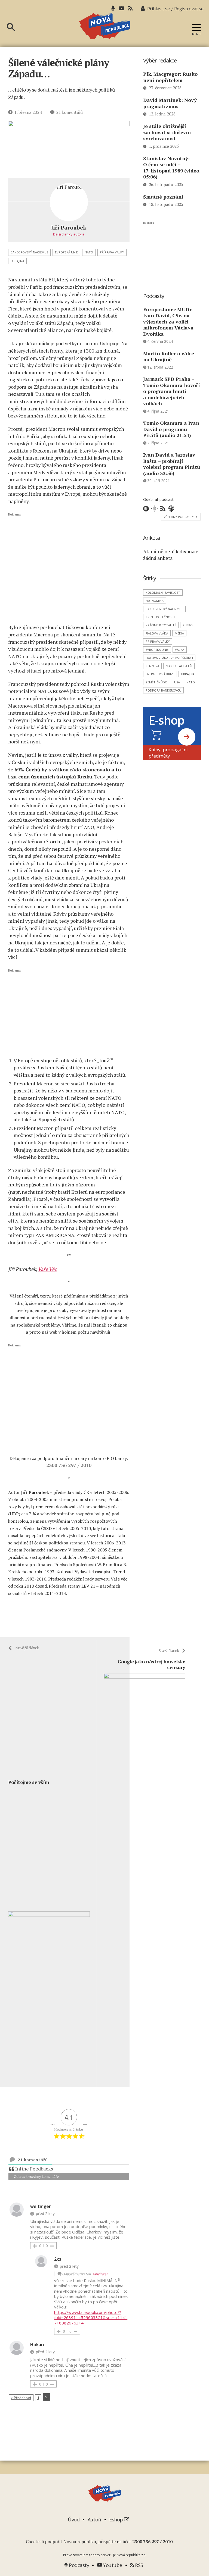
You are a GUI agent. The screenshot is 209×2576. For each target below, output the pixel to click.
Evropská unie (66, 252)
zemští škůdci (157, 682)
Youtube (112, 2565)
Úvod (74, 2520)
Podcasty (78, 2565)
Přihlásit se (159, 9)
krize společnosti (160, 617)
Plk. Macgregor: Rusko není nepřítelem (170, 77)
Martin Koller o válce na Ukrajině (169, 356)
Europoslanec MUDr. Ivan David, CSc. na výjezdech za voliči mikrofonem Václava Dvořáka (168, 322)
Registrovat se (189, 9)
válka (180, 650)
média (179, 633)
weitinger (100, 2274)
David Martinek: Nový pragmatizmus (170, 103)
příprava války (112, 252)
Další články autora (69, 234)
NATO (89, 252)
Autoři (94, 2520)
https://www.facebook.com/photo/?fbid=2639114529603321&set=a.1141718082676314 (91, 2318)
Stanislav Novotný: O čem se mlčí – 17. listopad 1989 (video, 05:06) (172, 168)
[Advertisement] (69, 568)
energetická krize (160, 674)
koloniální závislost (163, 593)
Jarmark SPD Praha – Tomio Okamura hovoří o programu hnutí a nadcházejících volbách (172, 391)
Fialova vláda (157, 633)
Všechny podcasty (181, 517)
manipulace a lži (179, 666)
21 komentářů (69, 112)
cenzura (152, 666)
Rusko (188, 625)
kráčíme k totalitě (161, 625)
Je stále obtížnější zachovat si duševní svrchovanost (167, 132)
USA (177, 682)
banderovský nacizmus (29, 252)
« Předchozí (21, 2398)
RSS (139, 2565)
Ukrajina (17, 261)
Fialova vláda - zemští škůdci (169, 658)
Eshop (117, 2520)
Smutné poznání (163, 197)
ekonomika (155, 601)
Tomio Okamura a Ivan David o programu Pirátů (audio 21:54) (171, 429)
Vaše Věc (47, 1269)
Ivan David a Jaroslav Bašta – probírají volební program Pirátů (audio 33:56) (172, 464)
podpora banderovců (163, 690)
